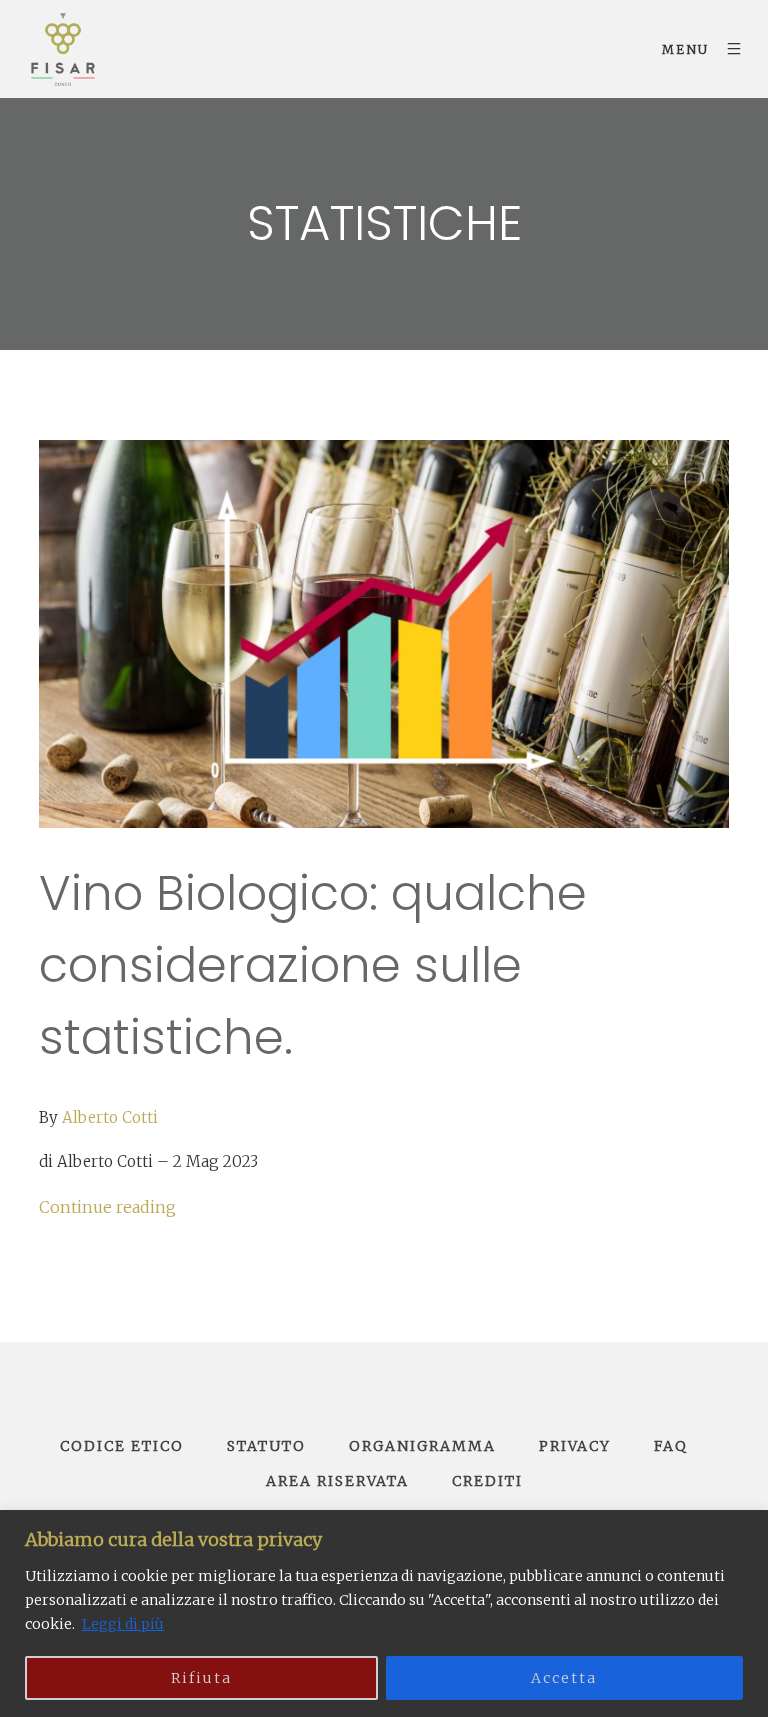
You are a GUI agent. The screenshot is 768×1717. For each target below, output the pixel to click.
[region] (384, 1613)
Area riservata (337, 1481)
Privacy (575, 1446)
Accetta (564, 1678)
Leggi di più (123, 1624)
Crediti (487, 1481)
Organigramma (422, 1446)
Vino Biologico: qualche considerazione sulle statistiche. (313, 965)
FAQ (671, 1446)
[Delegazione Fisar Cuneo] (63, 49)
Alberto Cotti (110, 1117)
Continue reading (107, 1207)
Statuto (266, 1446)
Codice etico (122, 1446)
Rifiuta (201, 1678)
